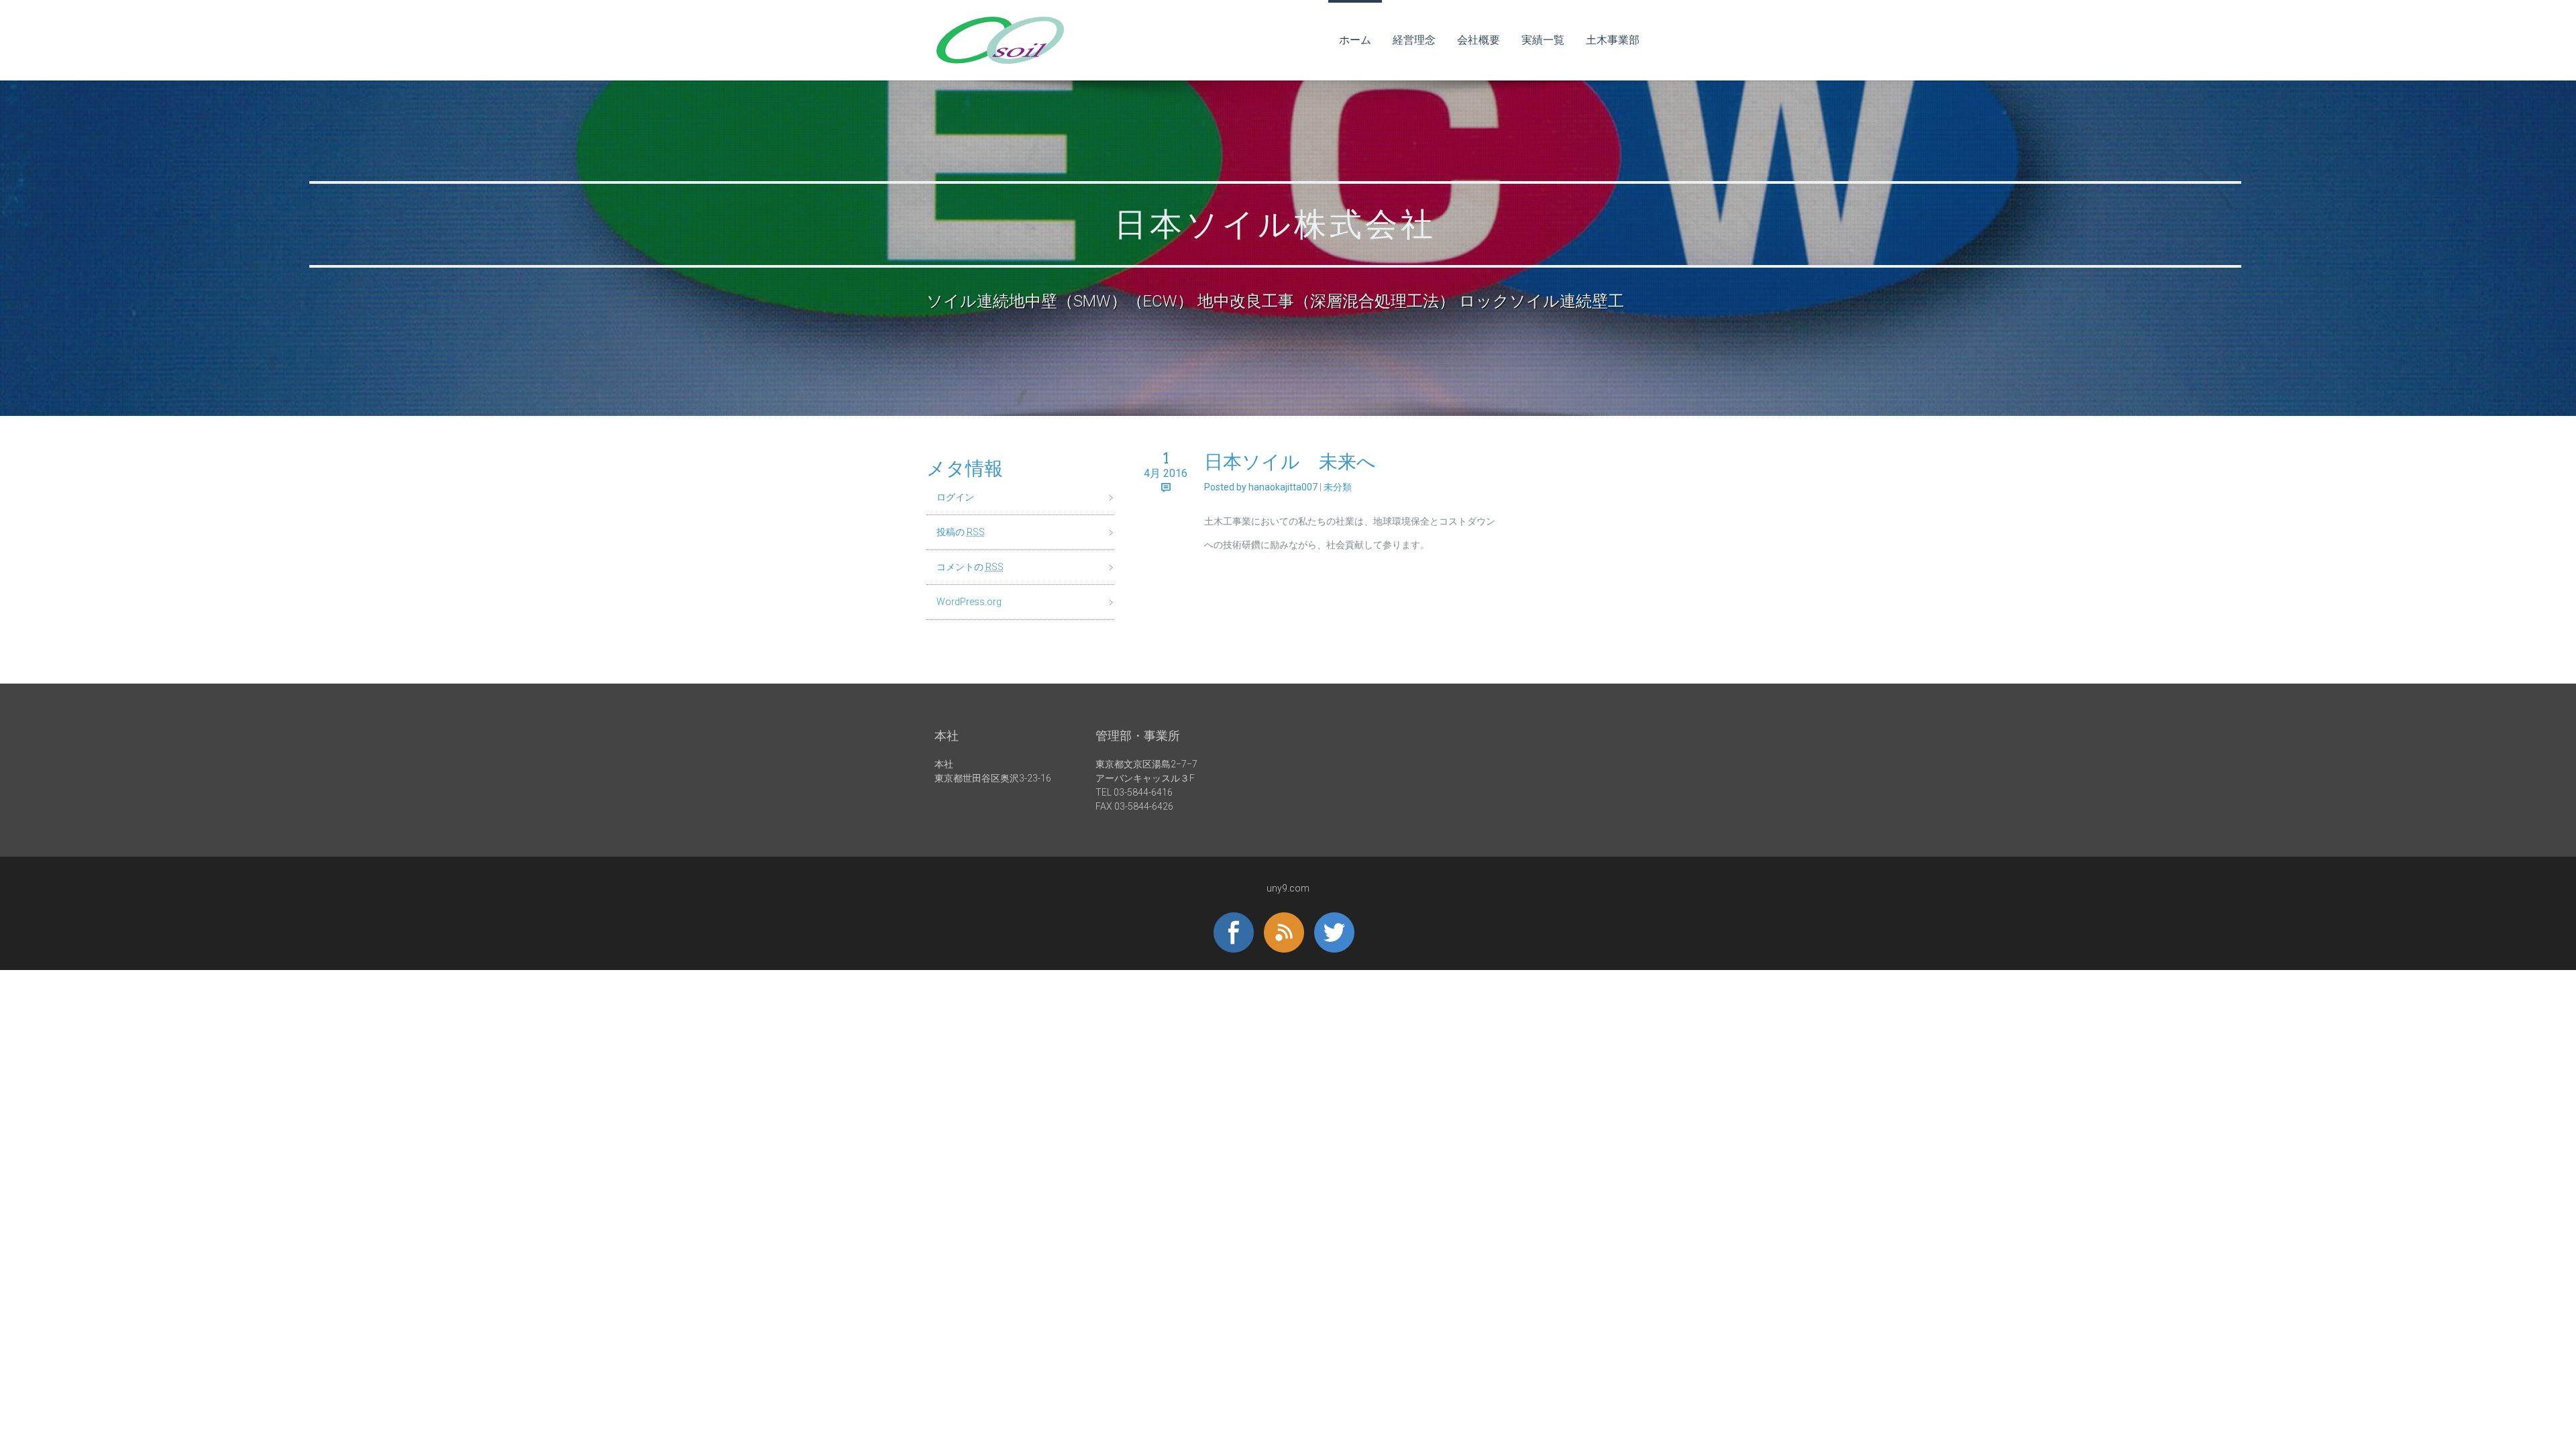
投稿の (961, 532)
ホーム (1355, 40)
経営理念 (1414, 40)
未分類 (1338, 487)
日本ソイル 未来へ (1290, 462)
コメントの (970, 567)
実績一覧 (1543, 40)
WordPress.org (969, 602)
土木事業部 (1613, 40)
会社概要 (1479, 40)
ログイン (955, 497)
